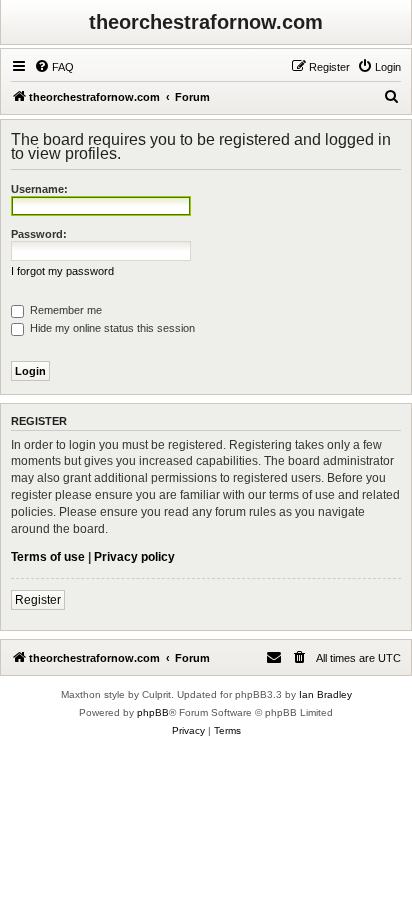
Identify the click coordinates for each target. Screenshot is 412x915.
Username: (39, 189)
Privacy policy (134, 557)
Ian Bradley (325, 694)
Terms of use (48, 557)
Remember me (64, 310)
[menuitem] (54, 67)
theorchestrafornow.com (206, 22)
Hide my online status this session (111, 328)
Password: (39, 234)
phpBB (153, 712)
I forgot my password (62, 271)
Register (38, 600)
